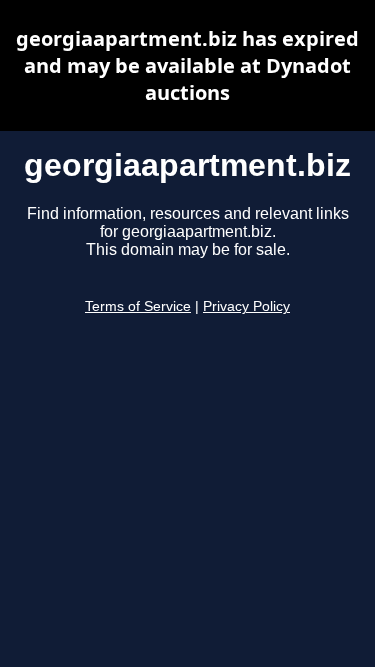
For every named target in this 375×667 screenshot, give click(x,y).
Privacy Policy (246, 306)
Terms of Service (138, 306)
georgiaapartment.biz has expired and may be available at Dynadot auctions (187, 65)
